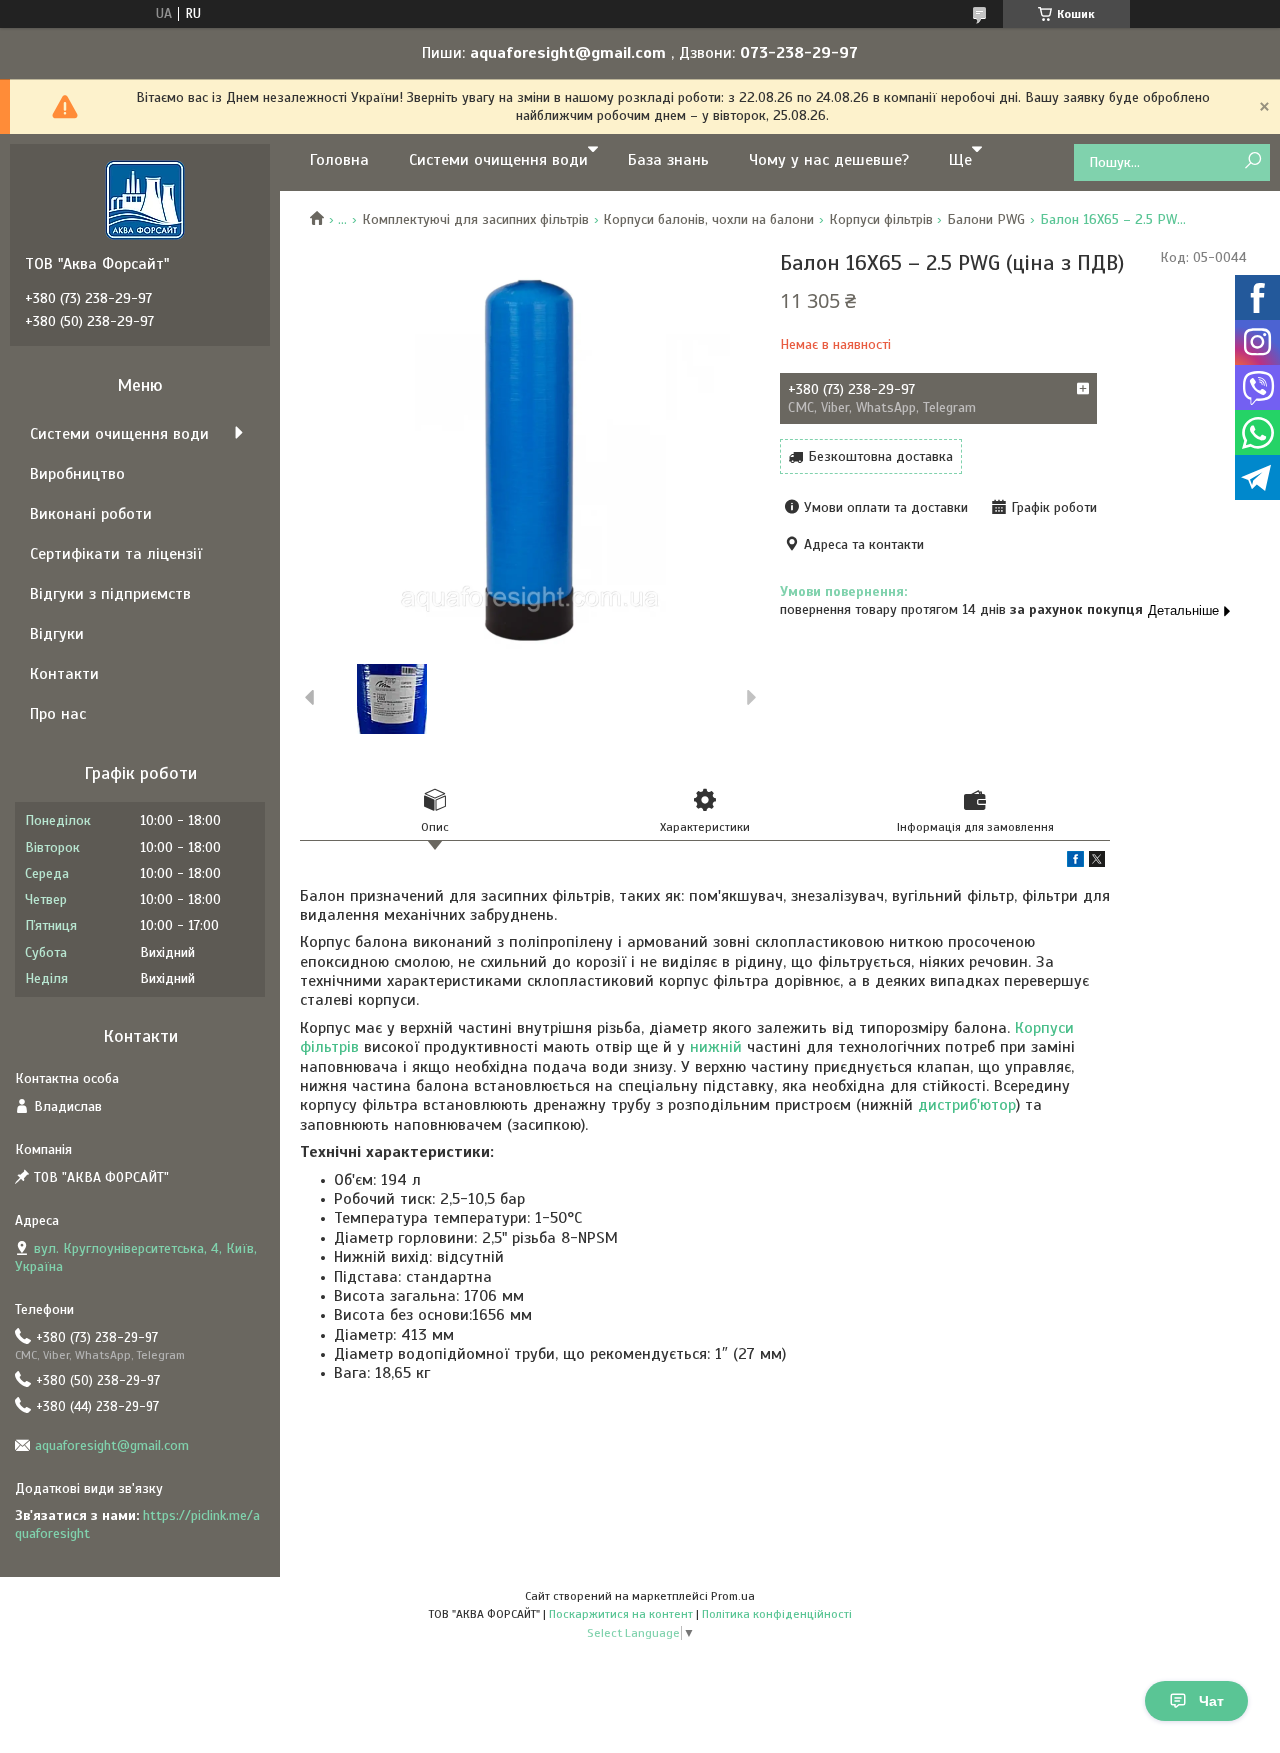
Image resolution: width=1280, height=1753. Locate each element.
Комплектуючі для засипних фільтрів (475, 219)
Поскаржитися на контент (621, 1614)
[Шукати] (1252, 161)
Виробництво (77, 474)
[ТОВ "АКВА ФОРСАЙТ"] (145, 199)
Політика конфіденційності (777, 1614)
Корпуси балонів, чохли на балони (708, 219)
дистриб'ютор (967, 1105)
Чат (1211, 1701)
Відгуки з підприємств (110, 594)
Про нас (58, 714)
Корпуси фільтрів (881, 219)
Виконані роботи (91, 514)
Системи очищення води (498, 160)
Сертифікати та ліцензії (116, 554)
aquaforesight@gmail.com (112, 1445)
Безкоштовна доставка (880, 456)
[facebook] (1075, 862)
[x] (1097, 862)
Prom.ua (733, 1596)
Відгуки (57, 634)
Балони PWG (986, 219)
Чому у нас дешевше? (829, 160)
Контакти (64, 674)
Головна (339, 160)
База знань (668, 160)
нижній (716, 1047)
